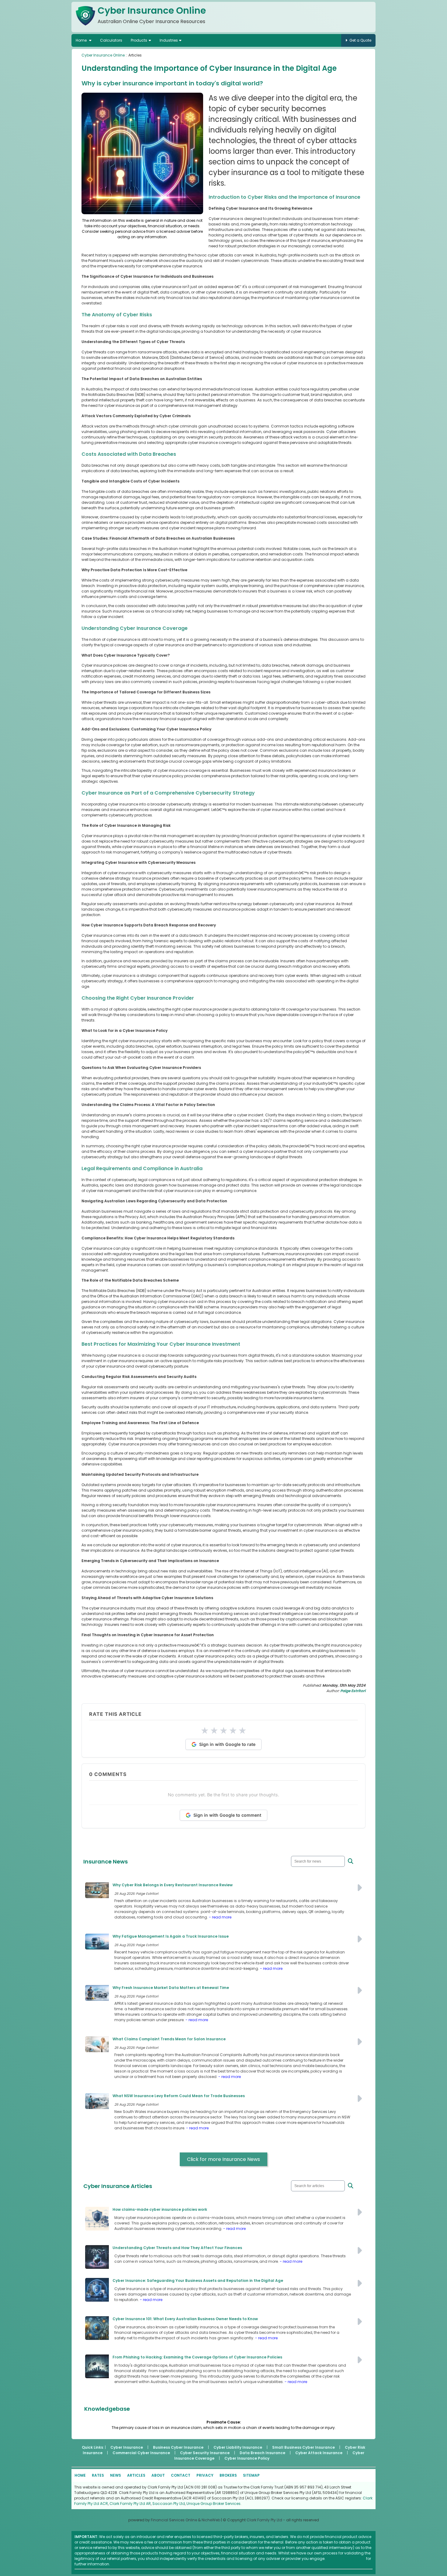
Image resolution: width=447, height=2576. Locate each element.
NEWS (116, 2475)
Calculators (111, 40)
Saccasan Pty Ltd (169, 2504)
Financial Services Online (174, 2520)
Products (139, 40)
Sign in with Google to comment (227, 1815)
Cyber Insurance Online (103, 55)
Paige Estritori (353, 1691)
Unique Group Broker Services (213, 2504)
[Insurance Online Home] (85, 27)
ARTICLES (136, 2475)
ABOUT (158, 2475)
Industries (169, 40)
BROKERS (228, 2475)
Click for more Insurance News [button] (223, 2159)
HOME (80, 2475)
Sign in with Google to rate (227, 1744)
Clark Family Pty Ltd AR (130, 2504)
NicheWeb (211, 2520)
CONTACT (181, 2475)
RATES (98, 2475)
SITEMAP (251, 2475)
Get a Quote (360, 40)
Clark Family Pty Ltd (264, 2520)
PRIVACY (205, 2475)
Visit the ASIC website (346, 2559)
